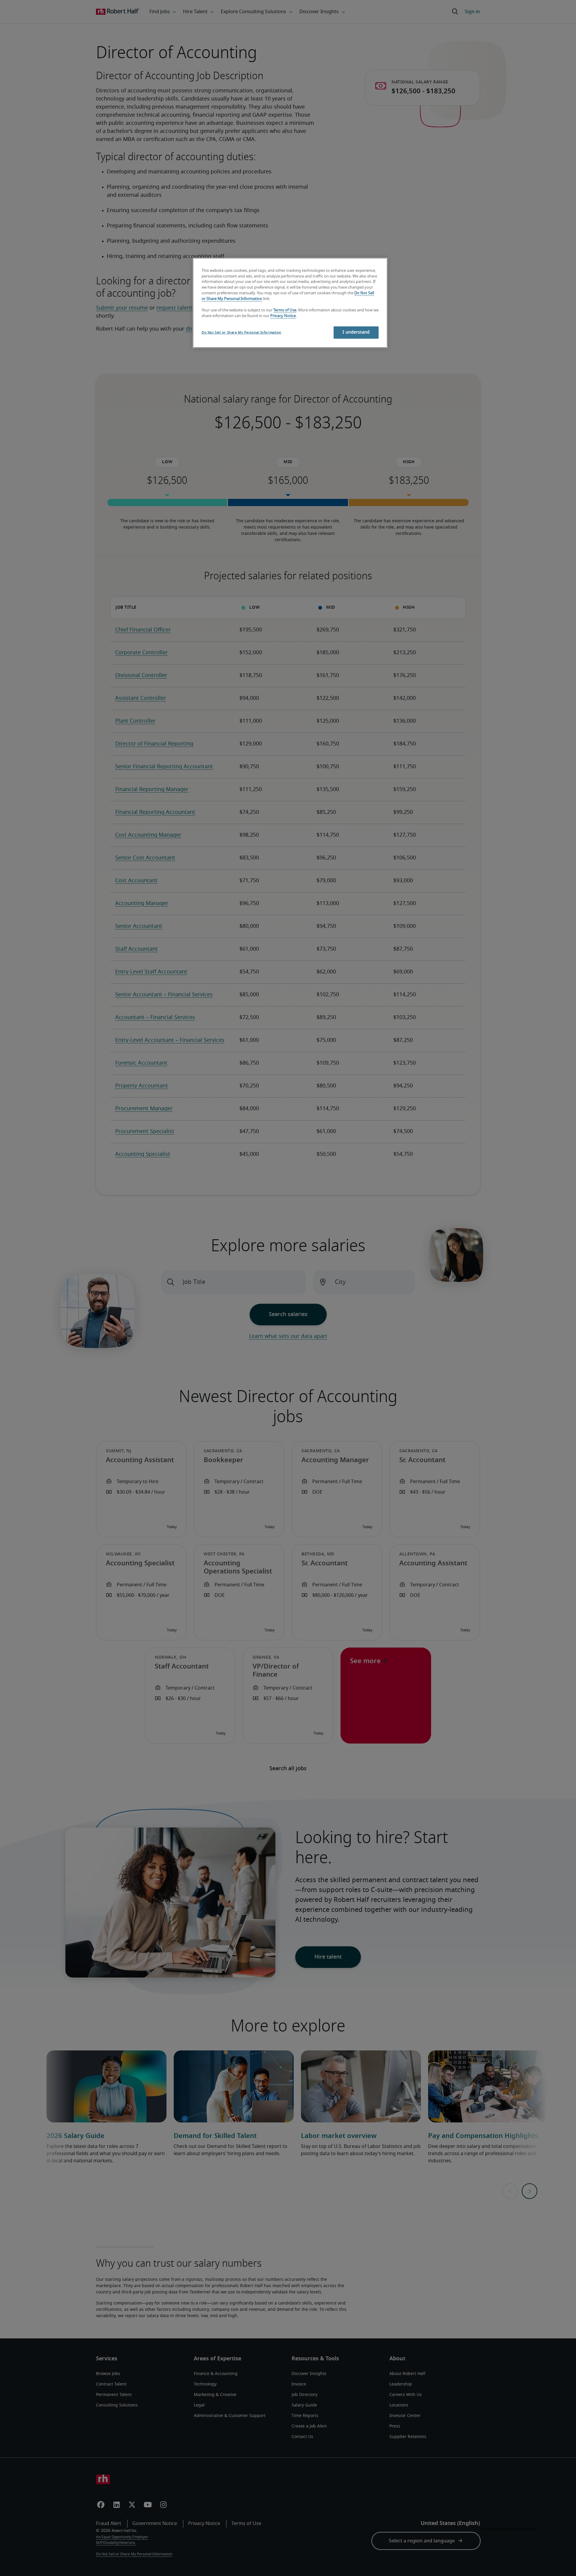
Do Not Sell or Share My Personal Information (241, 333)
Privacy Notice (283, 316)
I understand (356, 332)
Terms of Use (285, 310)
